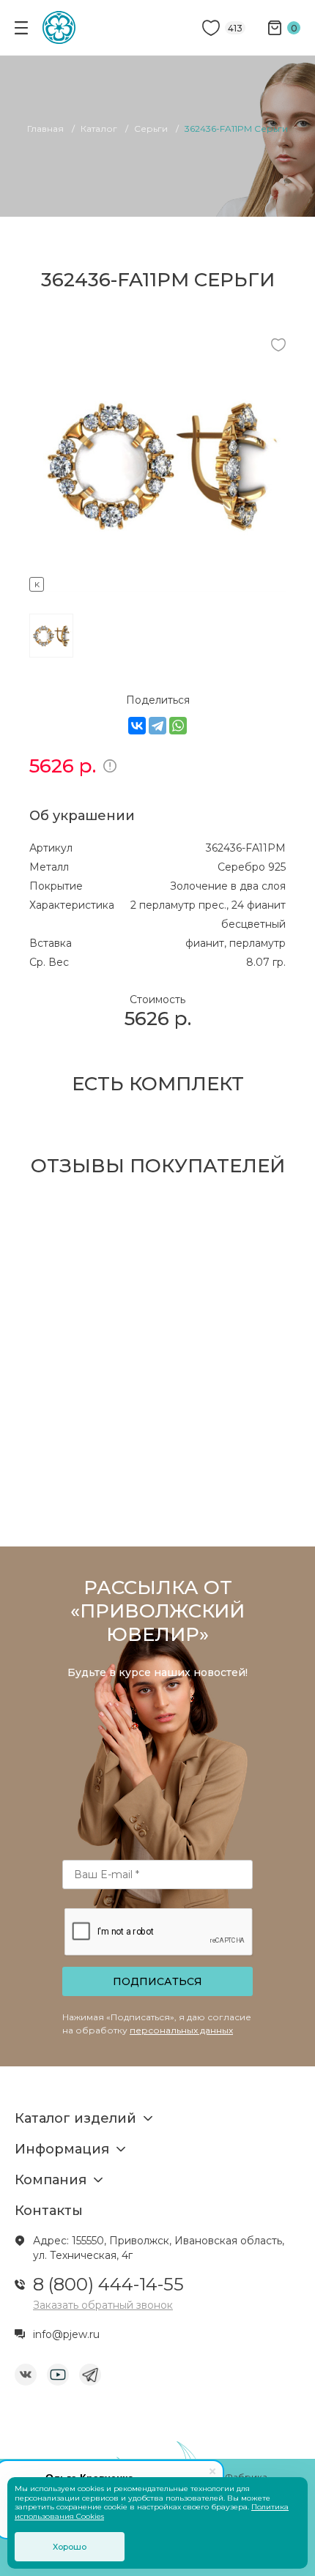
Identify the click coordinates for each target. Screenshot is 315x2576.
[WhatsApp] (178, 726)
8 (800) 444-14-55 (108, 2284)
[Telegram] (157, 726)
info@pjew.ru (66, 2334)
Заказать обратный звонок (103, 2305)
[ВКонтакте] (137, 726)
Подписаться (157, 1981)
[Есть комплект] (157, 582)
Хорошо (70, 2547)
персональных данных (181, 2030)
